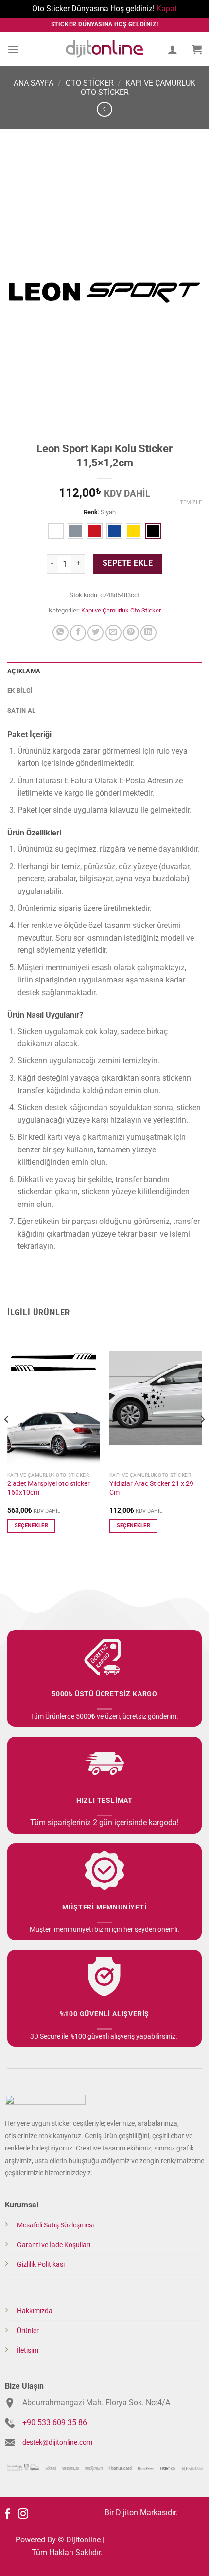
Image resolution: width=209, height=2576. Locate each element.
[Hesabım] (173, 49)
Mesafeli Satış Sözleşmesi (55, 2225)
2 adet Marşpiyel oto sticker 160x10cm (49, 1488)
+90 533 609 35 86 (55, 2422)
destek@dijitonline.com (57, 2442)
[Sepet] (197, 49)
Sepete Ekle (128, 563)
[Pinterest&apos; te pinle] (131, 633)
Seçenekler (31, 1526)
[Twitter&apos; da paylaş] (96, 633)
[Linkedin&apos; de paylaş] (148, 633)
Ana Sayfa (34, 83)
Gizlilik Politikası (41, 2265)
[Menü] (13, 49)
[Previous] (7, 1439)
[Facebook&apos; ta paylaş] (78, 633)
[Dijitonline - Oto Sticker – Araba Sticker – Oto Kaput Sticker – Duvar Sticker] (104, 49)
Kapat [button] (167, 9)
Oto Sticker (90, 83)
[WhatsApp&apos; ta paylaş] (61, 633)
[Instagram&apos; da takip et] (23, 2514)
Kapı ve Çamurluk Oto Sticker (121, 610)
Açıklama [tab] (24, 671)
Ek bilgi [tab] (20, 691)
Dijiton (127, 2512)
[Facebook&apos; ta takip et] (8, 2514)
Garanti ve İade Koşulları (54, 2245)
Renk (91, 512)
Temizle (191, 503)
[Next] (202, 1439)
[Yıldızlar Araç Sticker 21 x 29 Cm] (156, 1398)
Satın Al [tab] (21, 711)
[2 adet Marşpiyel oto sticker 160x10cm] (53, 1398)
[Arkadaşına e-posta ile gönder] (113, 633)
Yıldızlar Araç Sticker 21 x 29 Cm (151, 1488)
